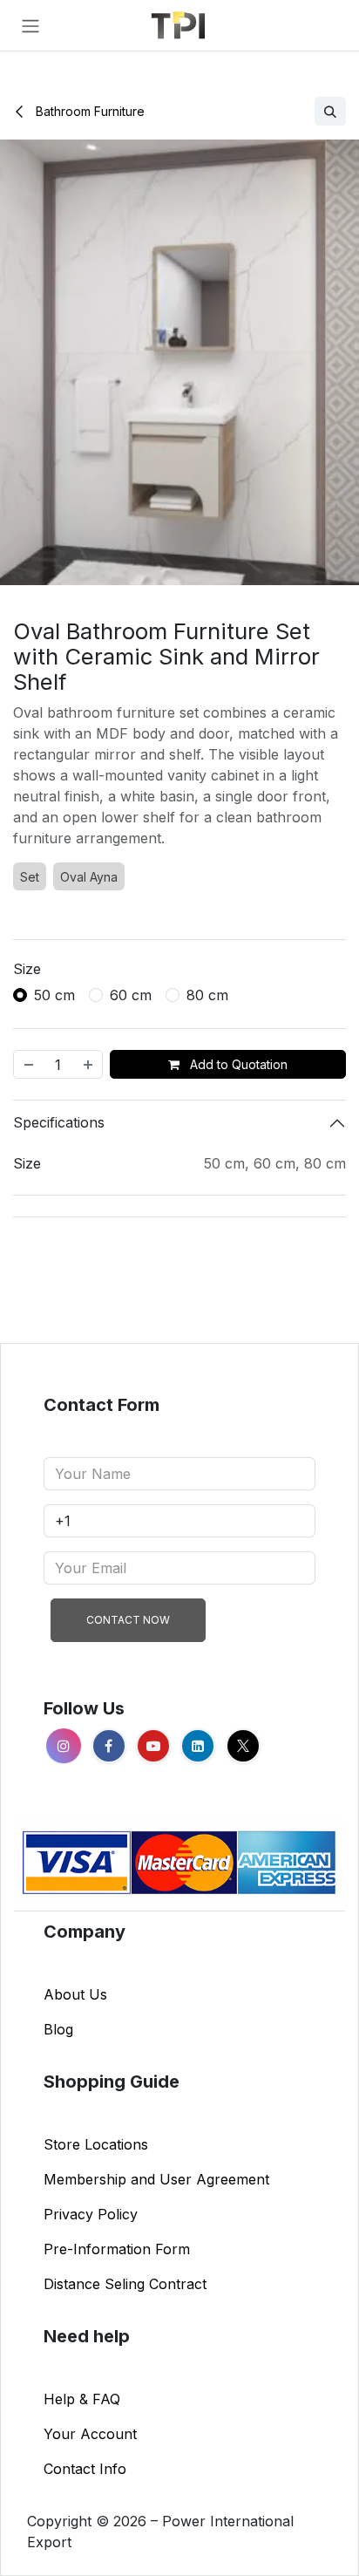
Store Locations (96, 2144)
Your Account (90, 2434)
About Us (75, 1994)
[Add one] (89, 1064)
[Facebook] (109, 1746)
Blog (58, 2029)
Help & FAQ (82, 2399)
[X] (243, 1746)
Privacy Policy (91, 2214)
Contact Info (85, 2469)
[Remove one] (28, 1064)
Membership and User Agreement (156, 2179)
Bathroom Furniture (88, 111)
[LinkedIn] (198, 1746)
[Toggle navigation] (30, 25)
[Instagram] (64, 1746)
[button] (330, 111)
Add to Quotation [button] (237, 1064)
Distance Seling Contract (125, 2284)
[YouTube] (153, 1746)
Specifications (59, 1122)
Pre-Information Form (117, 2249)
